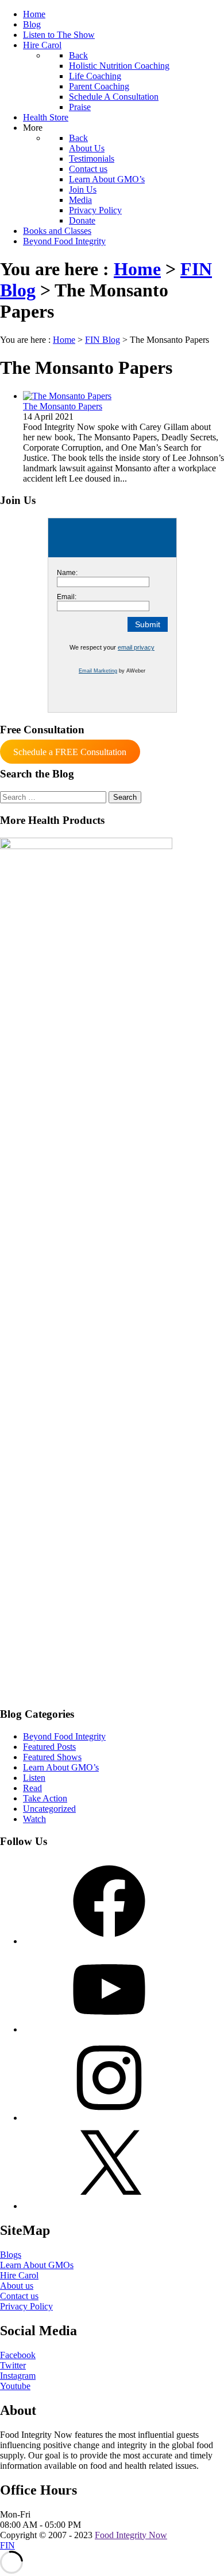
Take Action (45, 1798)
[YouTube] (109, 2029)
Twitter (13, 2365)
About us (17, 2286)
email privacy (136, 647)
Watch (34, 1819)
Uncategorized (49, 1809)
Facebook (18, 2355)
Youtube (15, 2386)
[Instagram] (109, 2118)
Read (32, 1788)
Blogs (11, 2255)
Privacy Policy (26, 2306)
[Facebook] (109, 1941)
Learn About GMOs (37, 2265)
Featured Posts (49, 1747)
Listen (34, 1778)
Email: (67, 597)
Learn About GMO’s (61, 1767)
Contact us (19, 2296)
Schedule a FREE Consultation (70, 752)
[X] (109, 2206)
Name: (67, 573)
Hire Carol (19, 2275)
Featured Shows (52, 1757)
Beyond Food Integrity (64, 1736)
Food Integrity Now (131, 2535)
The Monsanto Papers (63, 406)
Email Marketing (98, 671)
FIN (7, 2545)
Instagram (18, 2376)
